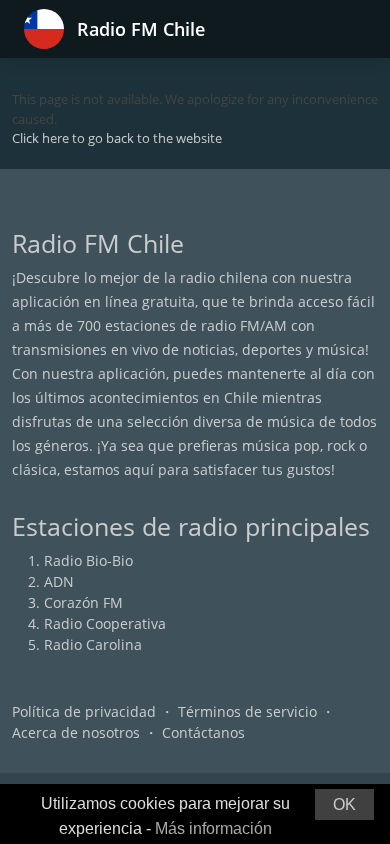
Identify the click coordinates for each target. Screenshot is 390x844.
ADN (59, 581)
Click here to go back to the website (117, 138)
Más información (213, 828)
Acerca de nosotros (76, 732)
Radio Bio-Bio (88, 560)
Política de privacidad (84, 711)
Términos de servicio (247, 711)
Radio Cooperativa (105, 623)
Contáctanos (203, 732)
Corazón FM (83, 602)
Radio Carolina (93, 644)
